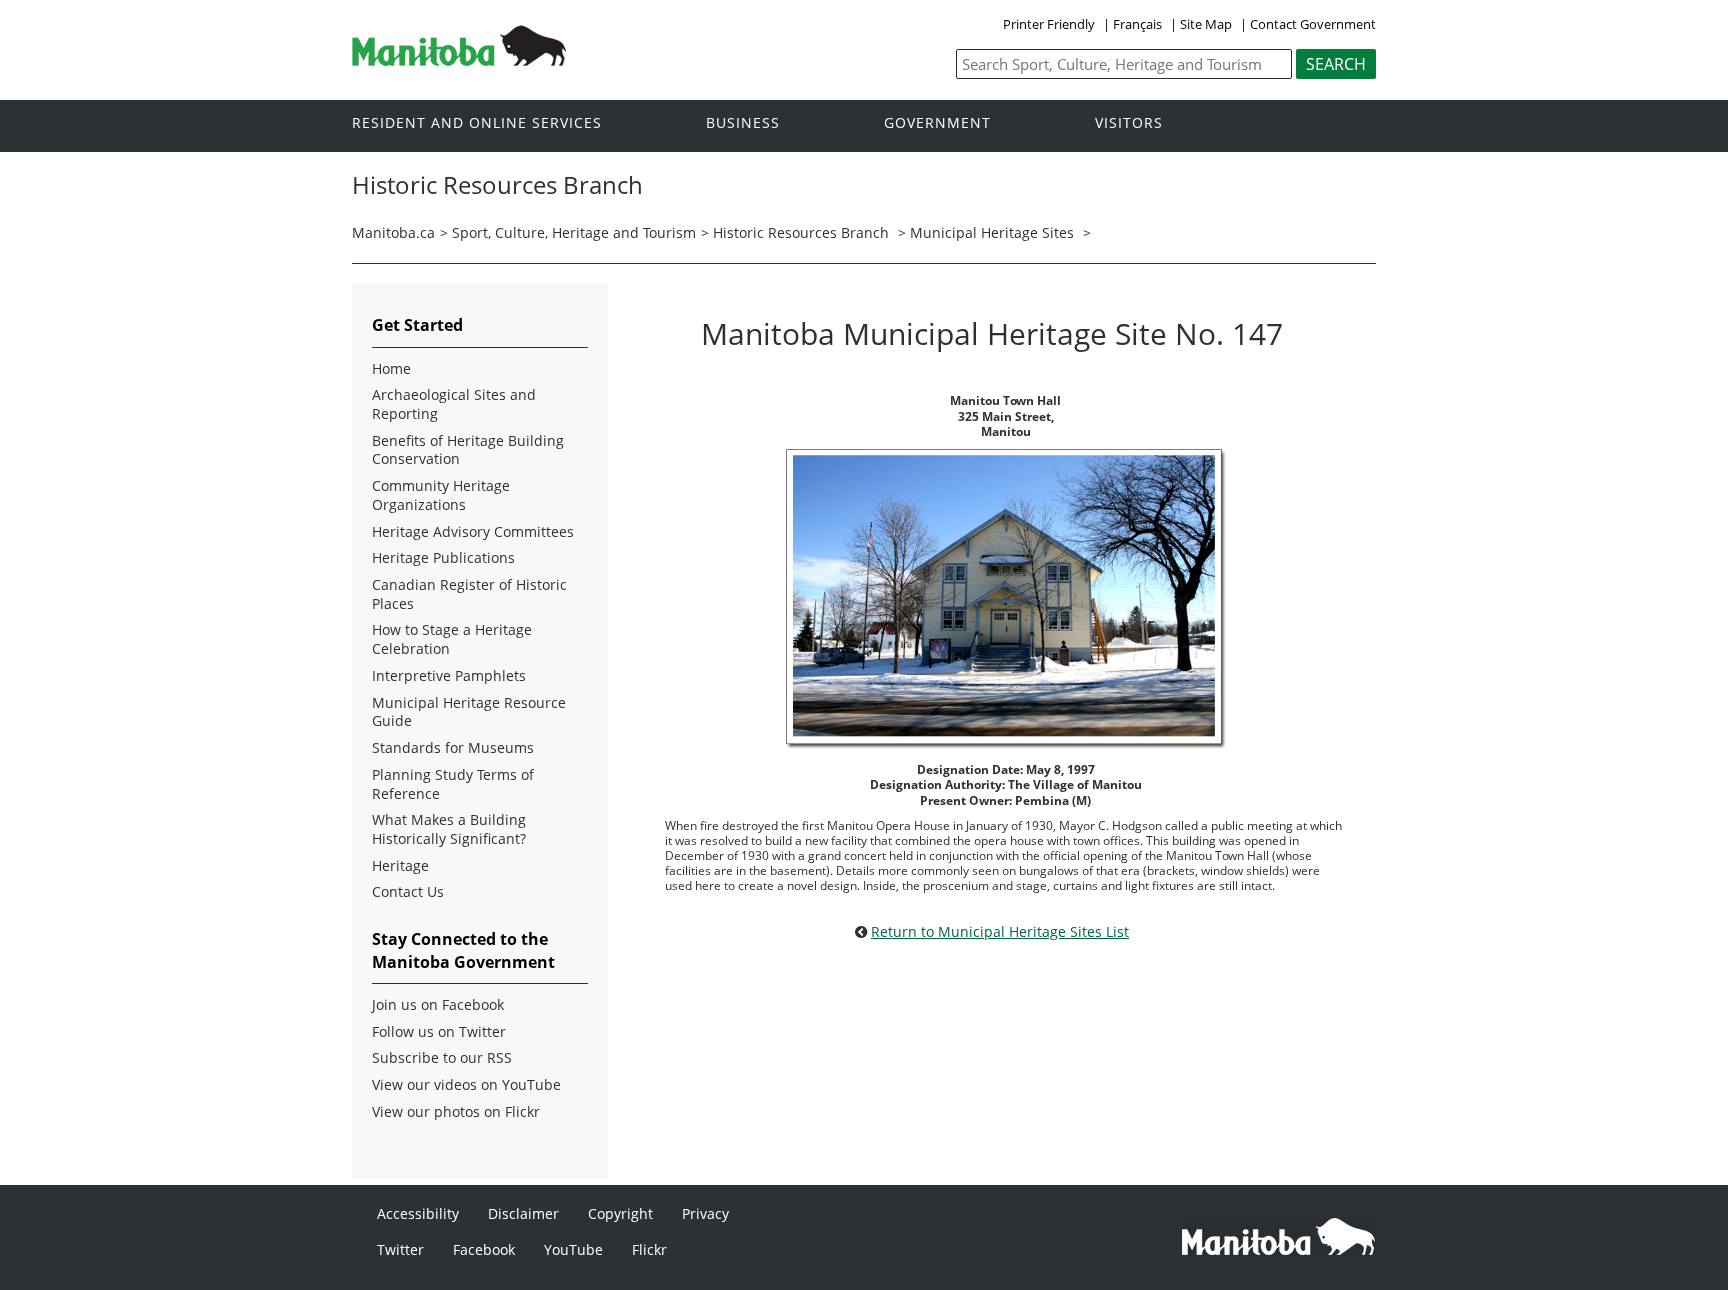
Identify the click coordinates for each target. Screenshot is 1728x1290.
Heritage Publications (443, 558)
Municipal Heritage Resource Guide (469, 712)
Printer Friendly (1049, 24)
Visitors (1129, 123)
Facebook (484, 1249)
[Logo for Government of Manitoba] (459, 60)
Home (391, 369)
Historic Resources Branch (801, 232)
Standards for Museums (453, 748)
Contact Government (1313, 24)
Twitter (400, 1249)
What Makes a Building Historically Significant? (449, 829)
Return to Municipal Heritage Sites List (1000, 931)
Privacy (705, 1213)
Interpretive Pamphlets (449, 676)
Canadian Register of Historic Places (469, 594)
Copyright (620, 1213)
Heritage (400, 866)
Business (743, 123)
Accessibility (418, 1213)
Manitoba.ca (393, 232)
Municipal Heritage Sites (992, 232)
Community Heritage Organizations (441, 495)
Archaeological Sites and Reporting (454, 404)
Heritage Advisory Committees (473, 532)
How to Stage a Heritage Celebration (452, 639)
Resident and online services (477, 123)
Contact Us (408, 892)
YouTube (573, 1249)
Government (937, 123)
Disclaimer (523, 1213)
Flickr (649, 1249)
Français (1137, 24)
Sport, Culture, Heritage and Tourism (574, 232)
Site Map (1206, 24)
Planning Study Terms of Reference (453, 784)
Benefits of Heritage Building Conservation (468, 450)
